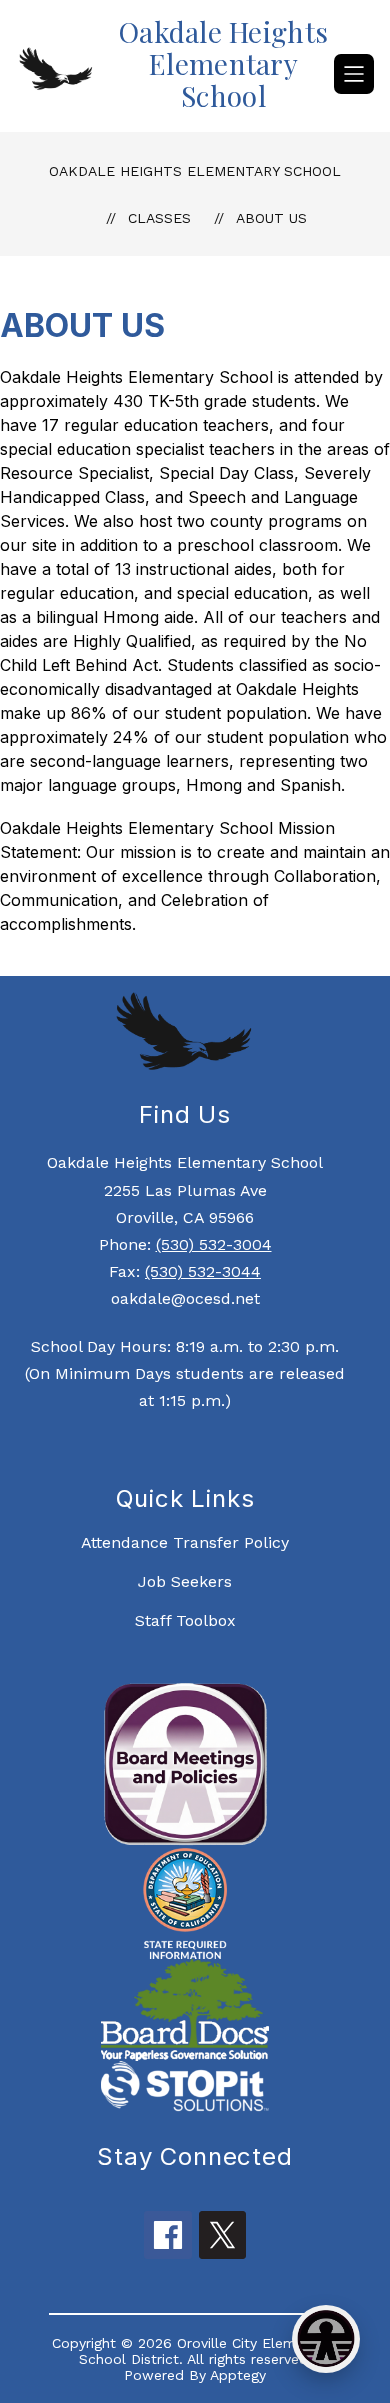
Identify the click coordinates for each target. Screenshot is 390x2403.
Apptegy (238, 2375)
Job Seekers (185, 1581)
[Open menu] (354, 74)
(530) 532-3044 (203, 1271)
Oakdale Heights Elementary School (195, 171)
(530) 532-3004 (214, 1244)
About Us (271, 218)
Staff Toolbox (185, 1620)
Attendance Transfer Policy (185, 1542)
